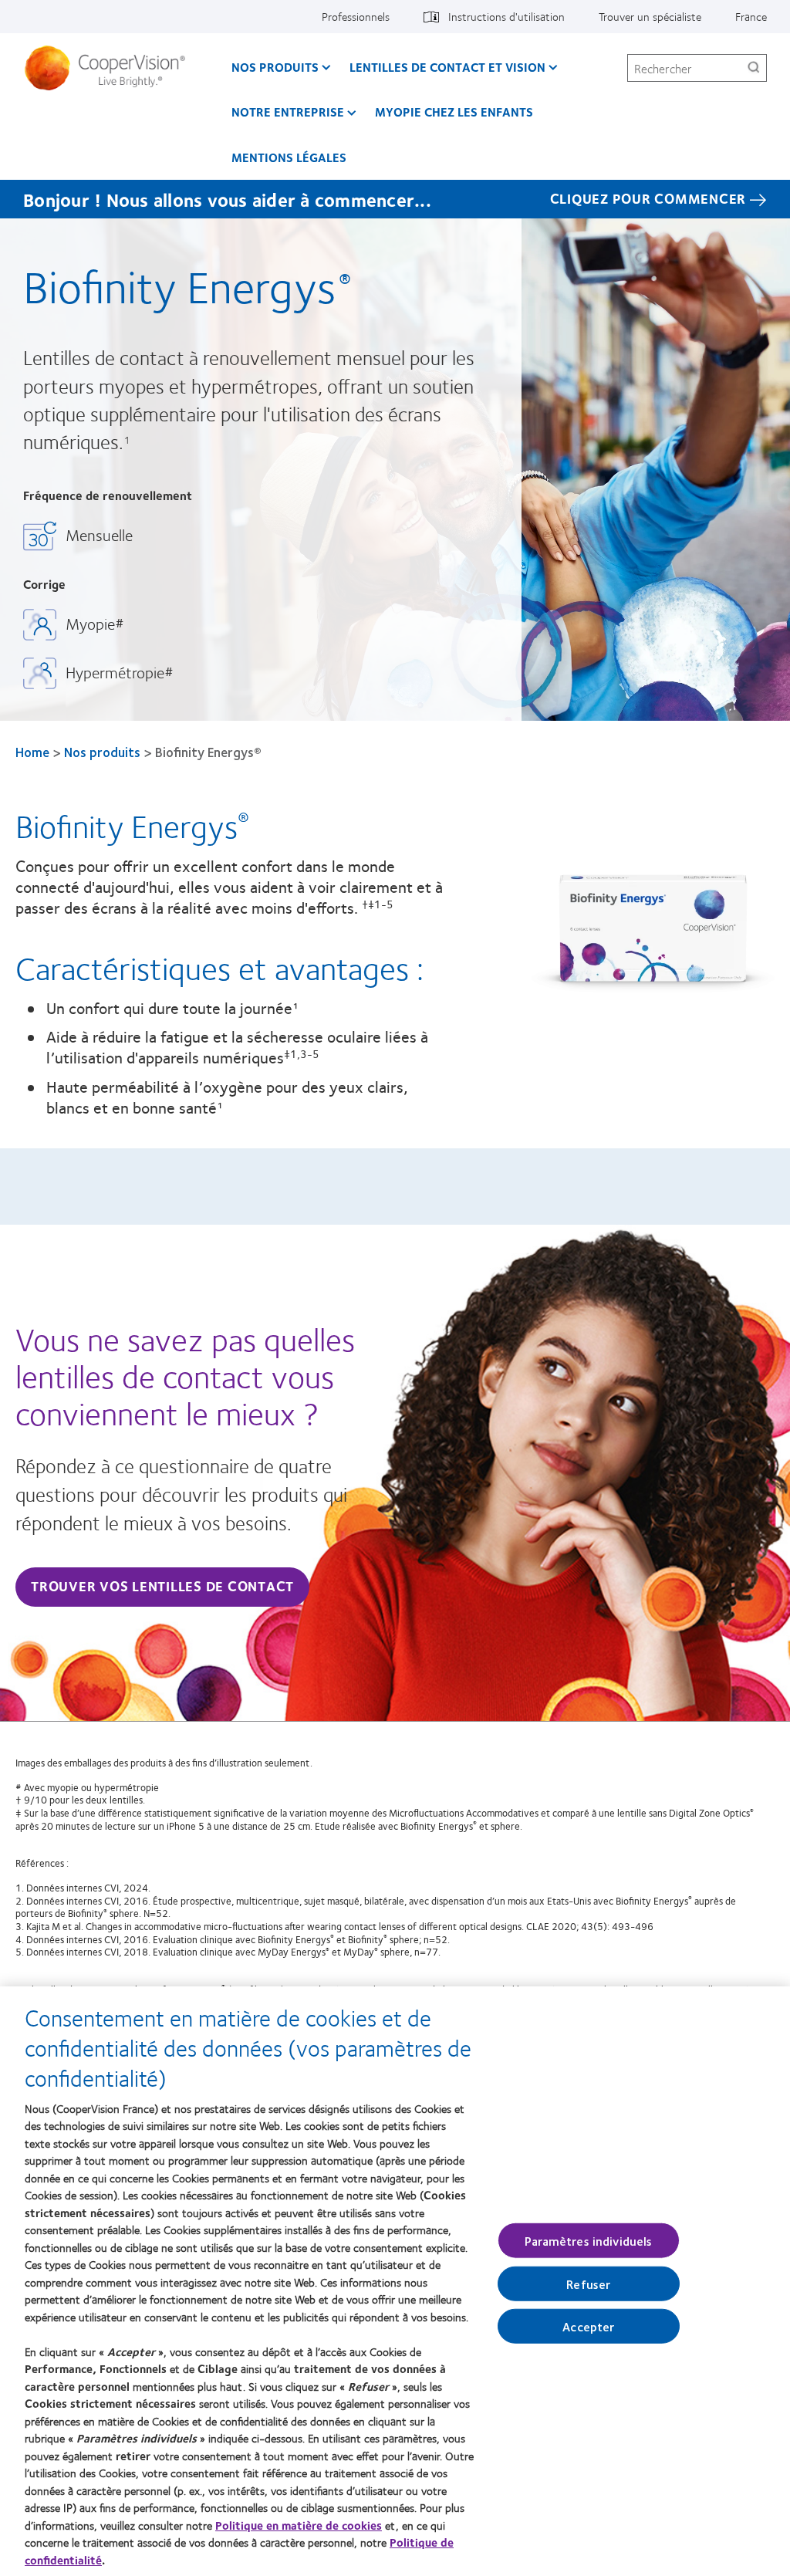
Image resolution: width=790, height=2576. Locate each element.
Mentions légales (289, 157)
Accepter (588, 2326)
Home (32, 752)
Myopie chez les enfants (454, 112)
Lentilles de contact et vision (447, 67)
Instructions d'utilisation (506, 16)
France (751, 16)
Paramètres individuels (589, 2240)
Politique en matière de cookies (299, 2525)
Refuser (588, 2284)
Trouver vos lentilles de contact (162, 1586)
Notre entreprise (288, 112)
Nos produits (275, 67)
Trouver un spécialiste (650, 16)
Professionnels (356, 16)
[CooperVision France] (111, 68)
